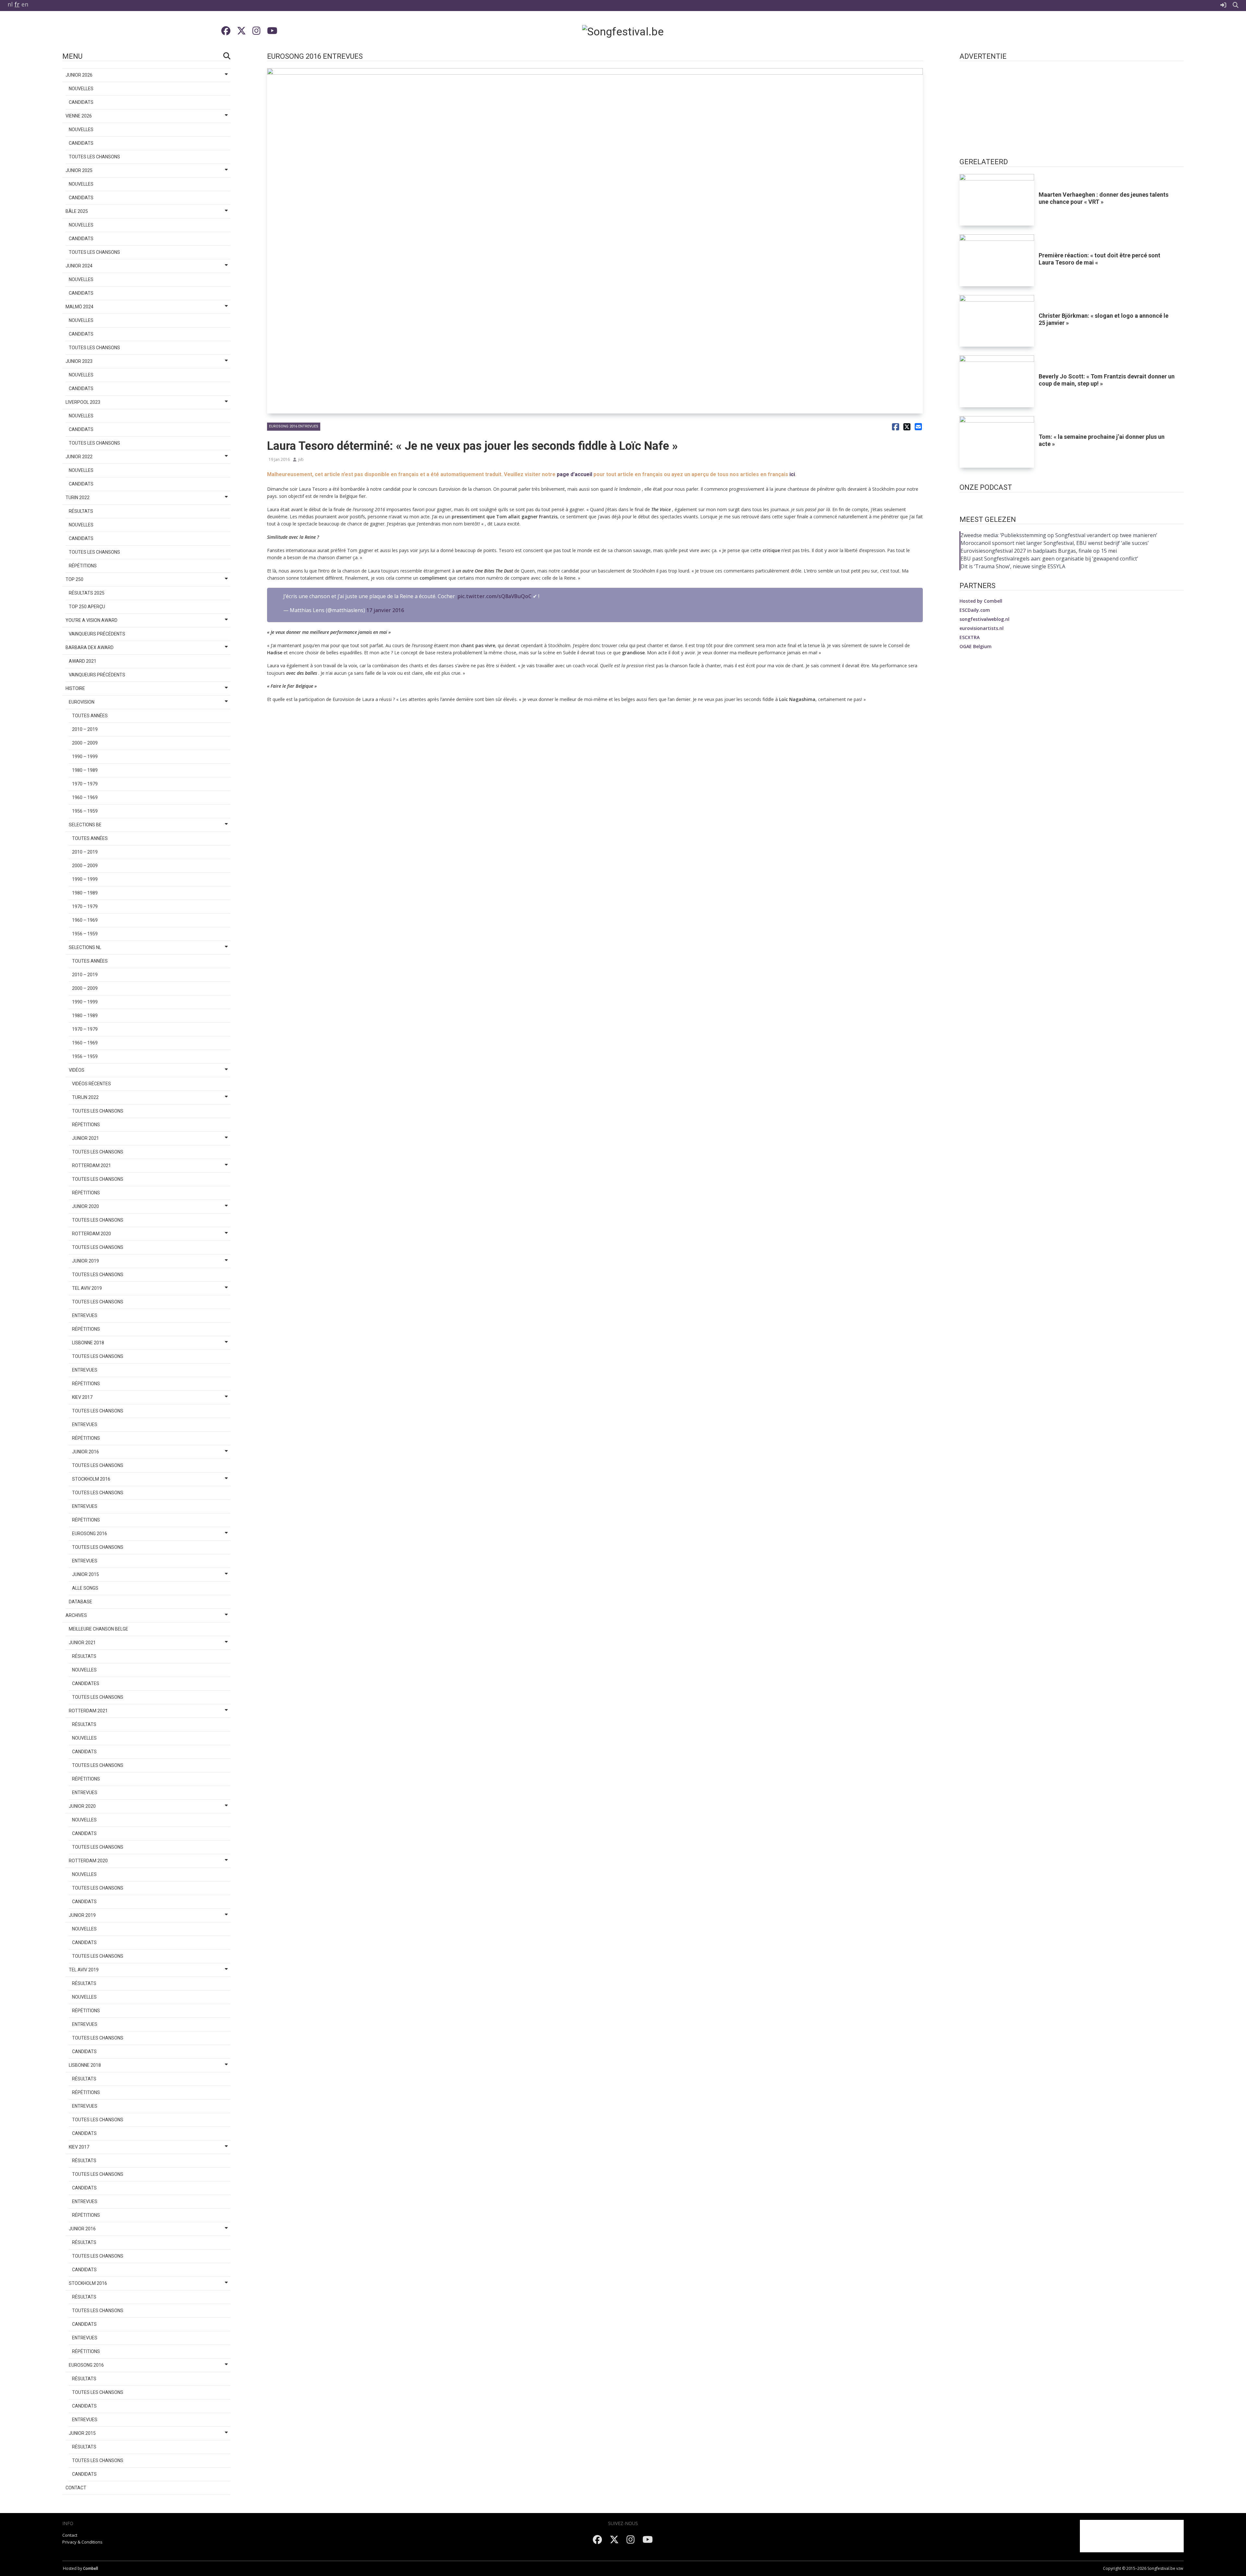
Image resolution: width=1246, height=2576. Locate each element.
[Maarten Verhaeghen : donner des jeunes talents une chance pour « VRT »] (997, 200)
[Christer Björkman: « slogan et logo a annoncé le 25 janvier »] (997, 321)
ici (792, 474)
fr (17, 4)
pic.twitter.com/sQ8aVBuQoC (495, 596)
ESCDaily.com (975, 610)
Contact (70, 2535)
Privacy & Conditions (82, 2542)
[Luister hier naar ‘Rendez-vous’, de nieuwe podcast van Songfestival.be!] (1072, 503)
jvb (301, 459)
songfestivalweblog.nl (984, 619)
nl (10, 4)
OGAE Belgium (976, 646)
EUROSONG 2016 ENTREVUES (294, 426)
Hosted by (981, 601)
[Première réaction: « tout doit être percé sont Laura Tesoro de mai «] (997, 260)
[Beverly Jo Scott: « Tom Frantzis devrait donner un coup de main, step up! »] (997, 381)
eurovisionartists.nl (982, 628)
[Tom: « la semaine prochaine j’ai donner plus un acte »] (997, 442)
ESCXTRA (970, 637)
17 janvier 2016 (385, 610)
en (25, 4)
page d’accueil (574, 474)
